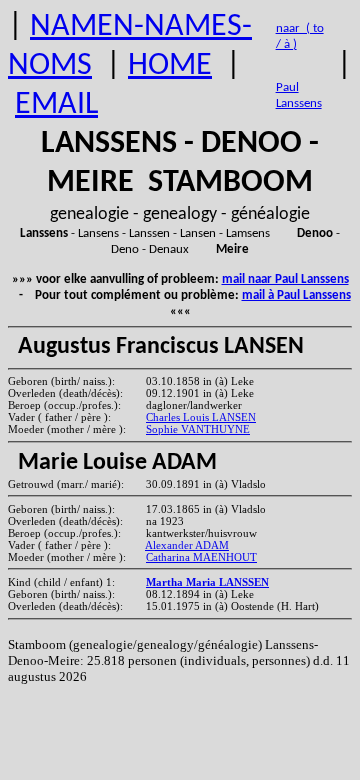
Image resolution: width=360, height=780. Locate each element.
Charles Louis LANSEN (201, 417)
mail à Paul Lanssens (296, 295)
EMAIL (56, 105)
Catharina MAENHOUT (201, 557)
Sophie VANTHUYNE (198, 429)
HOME (170, 66)
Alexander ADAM (187, 545)
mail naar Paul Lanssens (285, 279)
